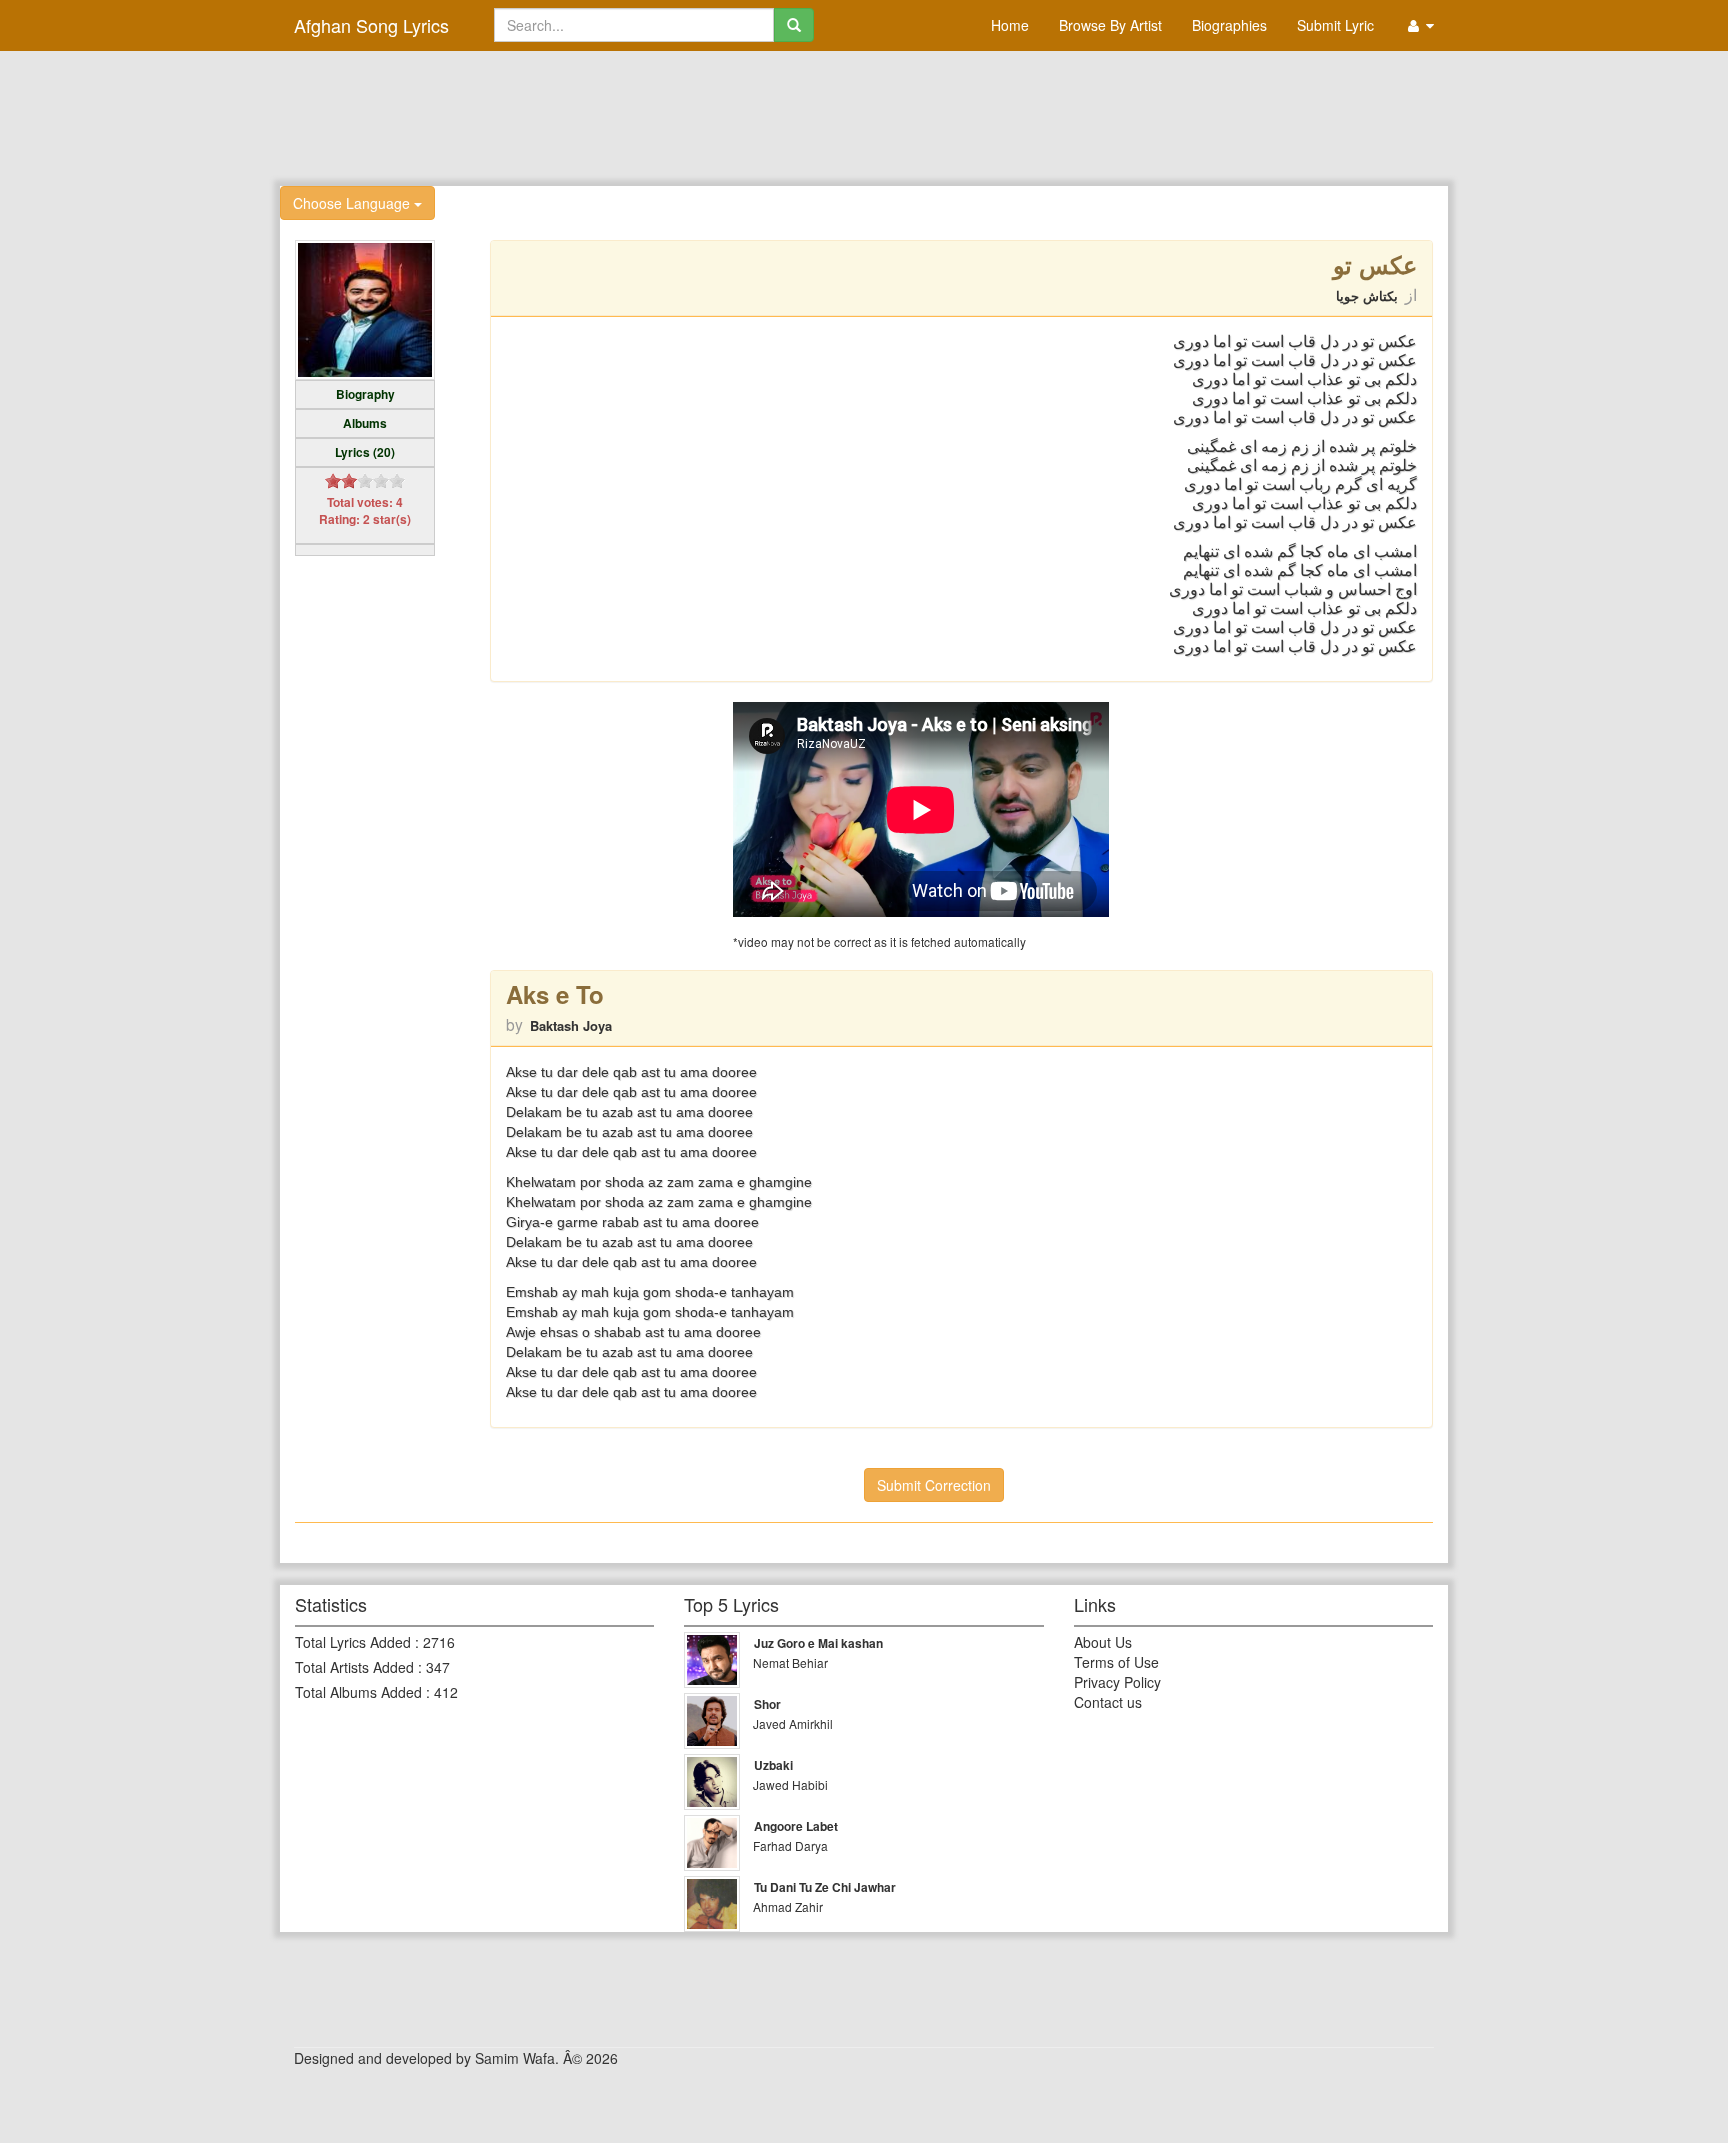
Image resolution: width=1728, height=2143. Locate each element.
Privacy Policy (1117, 1682)
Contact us (1108, 1702)
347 (438, 1667)
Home (1010, 25)
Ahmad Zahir (788, 1906)
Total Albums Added (358, 1692)
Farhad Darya (790, 1845)
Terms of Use (1116, 1662)
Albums (365, 423)
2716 (439, 1642)
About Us (1103, 1642)
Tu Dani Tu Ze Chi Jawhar (825, 1887)
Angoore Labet (796, 1826)
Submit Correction (934, 1485)
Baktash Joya (571, 1025)
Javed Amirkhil (793, 1723)
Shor (767, 1704)
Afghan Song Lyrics (371, 25)
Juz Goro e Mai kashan (818, 1643)
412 (446, 1692)
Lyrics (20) (365, 452)
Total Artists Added (354, 1667)
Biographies (1229, 25)
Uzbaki (773, 1765)
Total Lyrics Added (353, 1642)
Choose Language (353, 203)
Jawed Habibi (790, 1784)
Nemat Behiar (790, 1662)
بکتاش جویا (1367, 295)
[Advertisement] (864, 116)
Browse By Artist (1110, 25)
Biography (365, 394)
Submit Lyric (1335, 25)
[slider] (365, 481)
